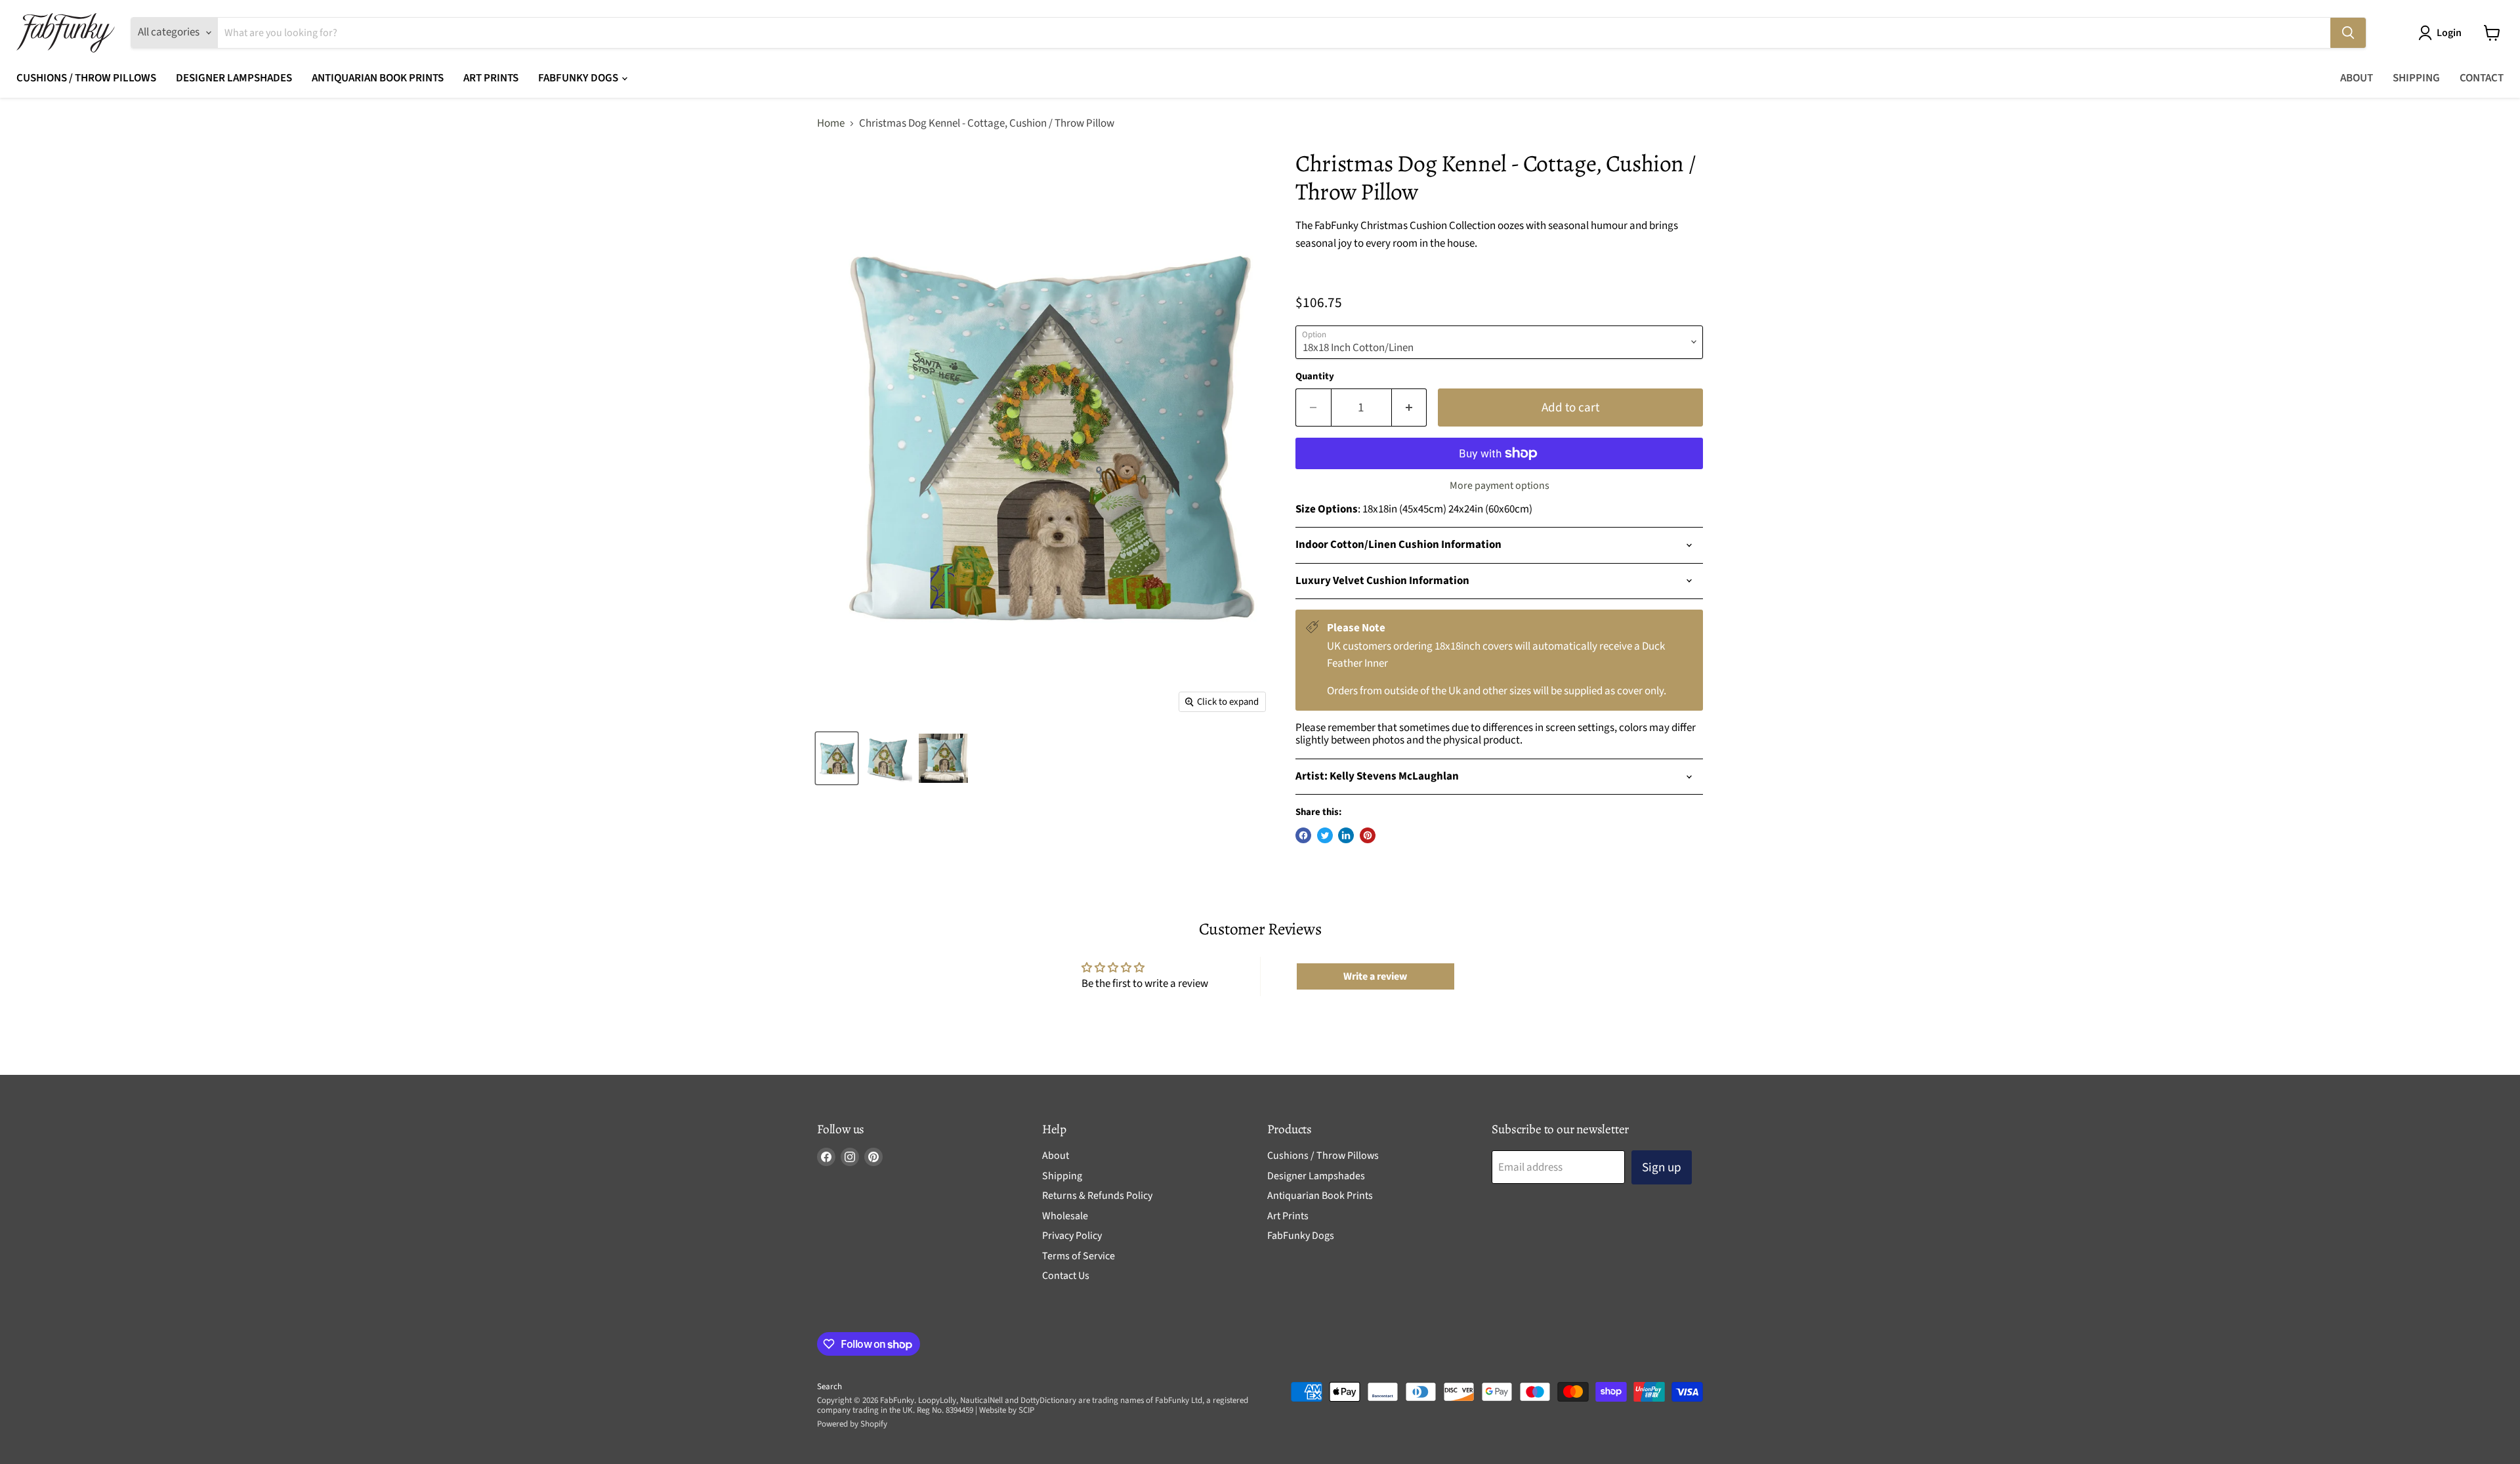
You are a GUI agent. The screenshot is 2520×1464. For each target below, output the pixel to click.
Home (831, 124)
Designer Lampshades (234, 78)
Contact (2482, 78)
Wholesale (1065, 1216)
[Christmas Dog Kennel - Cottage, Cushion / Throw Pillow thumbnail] (837, 758)
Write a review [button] (1375, 976)
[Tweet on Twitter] (1325, 835)
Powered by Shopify (852, 1424)
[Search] (2348, 33)
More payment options (1500, 486)
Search (829, 1387)
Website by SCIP (1007, 1410)
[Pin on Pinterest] (1368, 835)
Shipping (2416, 78)
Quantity (1315, 376)
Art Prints (491, 78)
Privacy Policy (1072, 1236)
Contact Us (1066, 1276)
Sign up (1662, 1167)
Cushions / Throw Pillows (86, 78)
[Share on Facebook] (1303, 835)
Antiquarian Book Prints (378, 78)
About (2357, 78)
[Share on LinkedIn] (1346, 835)
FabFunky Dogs (579, 78)
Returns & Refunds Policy (1097, 1196)
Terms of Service (1079, 1256)
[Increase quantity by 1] (1410, 408)
